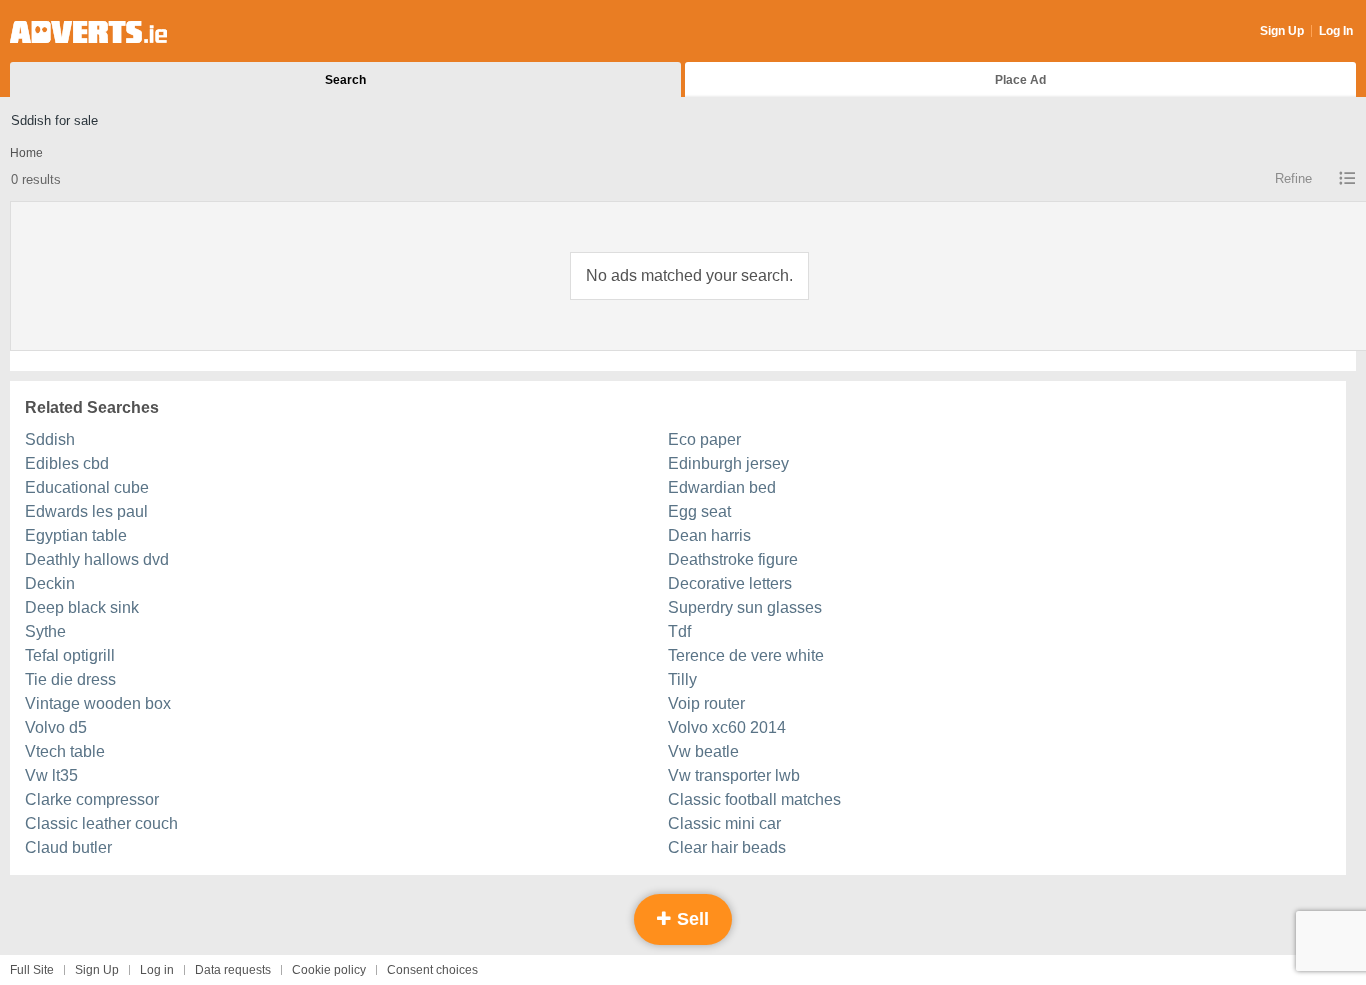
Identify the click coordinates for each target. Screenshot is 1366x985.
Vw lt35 (51, 775)
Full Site (32, 970)
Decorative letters (730, 583)
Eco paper (704, 439)
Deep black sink (82, 607)
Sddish (50, 439)
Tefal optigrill (70, 655)
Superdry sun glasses (745, 607)
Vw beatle (703, 751)
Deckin (50, 583)
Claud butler (68, 847)
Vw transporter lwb (734, 775)
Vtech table (65, 751)
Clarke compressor (92, 799)
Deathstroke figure (733, 559)
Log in (157, 970)
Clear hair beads (727, 847)
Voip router (706, 703)
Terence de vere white (746, 655)
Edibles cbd (67, 463)
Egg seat (699, 511)
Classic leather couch (101, 823)
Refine (1293, 178)
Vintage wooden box (98, 703)
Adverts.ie (88, 32)
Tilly (682, 679)
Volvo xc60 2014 (727, 727)
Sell (690, 919)
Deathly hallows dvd (97, 559)
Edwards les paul (86, 511)
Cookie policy (329, 970)
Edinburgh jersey (728, 463)
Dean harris (709, 535)
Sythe (45, 631)
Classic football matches (754, 799)
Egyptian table (76, 535)
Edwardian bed (722, 487)
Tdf (679, 631)
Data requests (233, 970)
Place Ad (1020, 80)
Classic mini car (724, 823)
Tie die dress (70, 679)
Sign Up (1282, 31)
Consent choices (432, 970)
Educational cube (87, 487)
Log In (1336, 31)
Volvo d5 (56, 727)
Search (345, 80)
